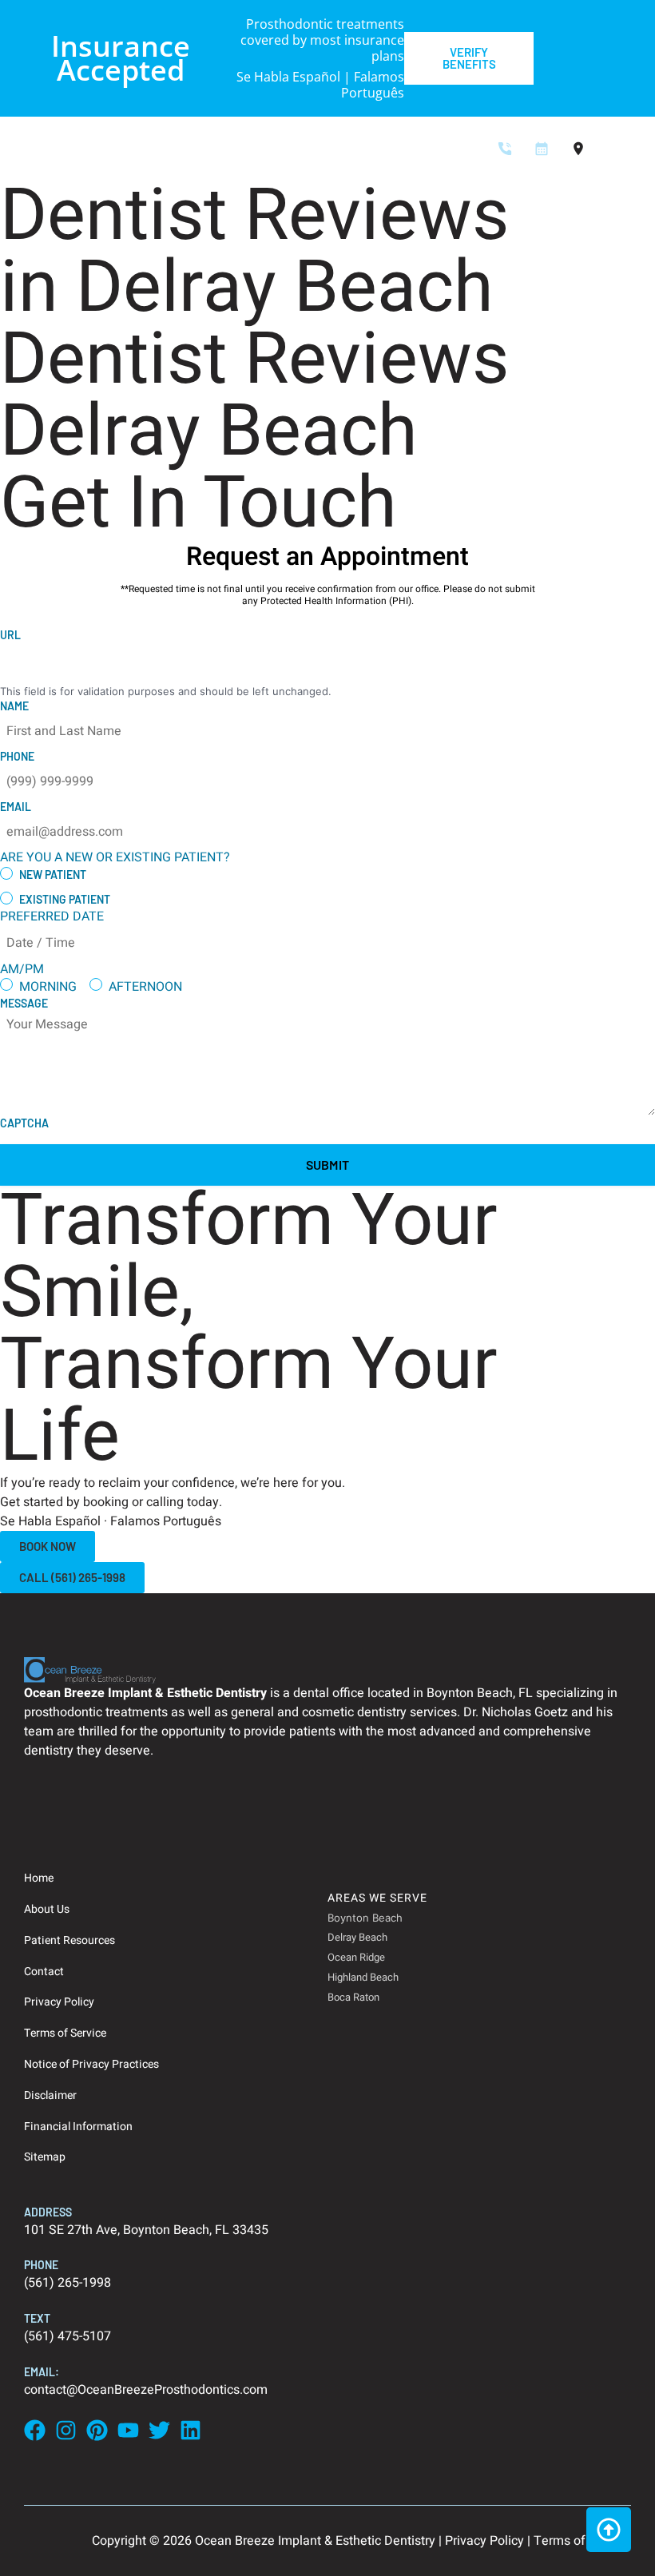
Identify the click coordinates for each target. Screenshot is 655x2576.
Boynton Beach (365, 1918)
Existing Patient (65, 899)
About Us (47, 1909)
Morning (48, 987)
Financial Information (78, 2127)
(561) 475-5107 (67, 2336)
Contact (44, 1972)
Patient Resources (69, 1940)
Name (14, 706)
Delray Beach (357, 1937)
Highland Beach (363, 1977)
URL (10, 635)
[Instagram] (66, 2430)
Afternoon (145, 987)
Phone (17, 756)
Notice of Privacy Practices (91, 2064)
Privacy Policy (59, 2002)
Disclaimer (50, 2095)
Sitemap (45, 2157)
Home (39, 1878)
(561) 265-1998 (67, 2283)
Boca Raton (353, 1997)
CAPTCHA (24, 1123)
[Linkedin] (191, 2430)
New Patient (53, 875)
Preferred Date (52, 916)
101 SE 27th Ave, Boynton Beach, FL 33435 (146, 2230)
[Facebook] (35, 2430)
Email (16, 807)
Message (24, 1003)
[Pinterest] (97, 2430)
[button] (623, 150)
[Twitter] (159, 2430)
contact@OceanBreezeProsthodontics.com (146, 2390)
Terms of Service (65, 2033)
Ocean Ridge (356, 1957)
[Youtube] (128, 2430)
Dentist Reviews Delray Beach (254, 396)
